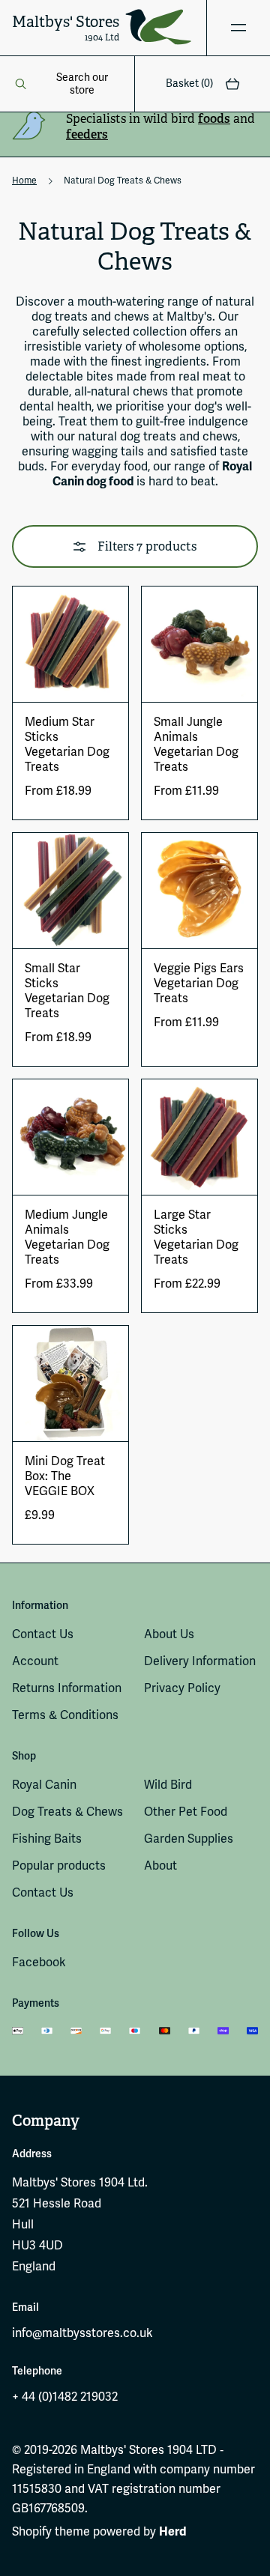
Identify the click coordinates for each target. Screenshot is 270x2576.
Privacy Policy (182, 1688)
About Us (169, 1634)
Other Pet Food (186, 1812)
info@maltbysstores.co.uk (82, 2333)
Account (35, 1661)
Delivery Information (200, 1661)
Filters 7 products (147, 546)
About (160, 1866)
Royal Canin (44, 1785)
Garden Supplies (189, 1839)
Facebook (39, 1963)
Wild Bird (168, 1785)
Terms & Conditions (65, 1715)
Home (24, 181)
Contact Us (43, 1634)
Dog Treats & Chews (67, 1812)
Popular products (59, 1866)
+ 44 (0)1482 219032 (65, 2397)
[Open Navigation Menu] (238, 28)
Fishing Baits (47, 1839)
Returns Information (67, 1688)
